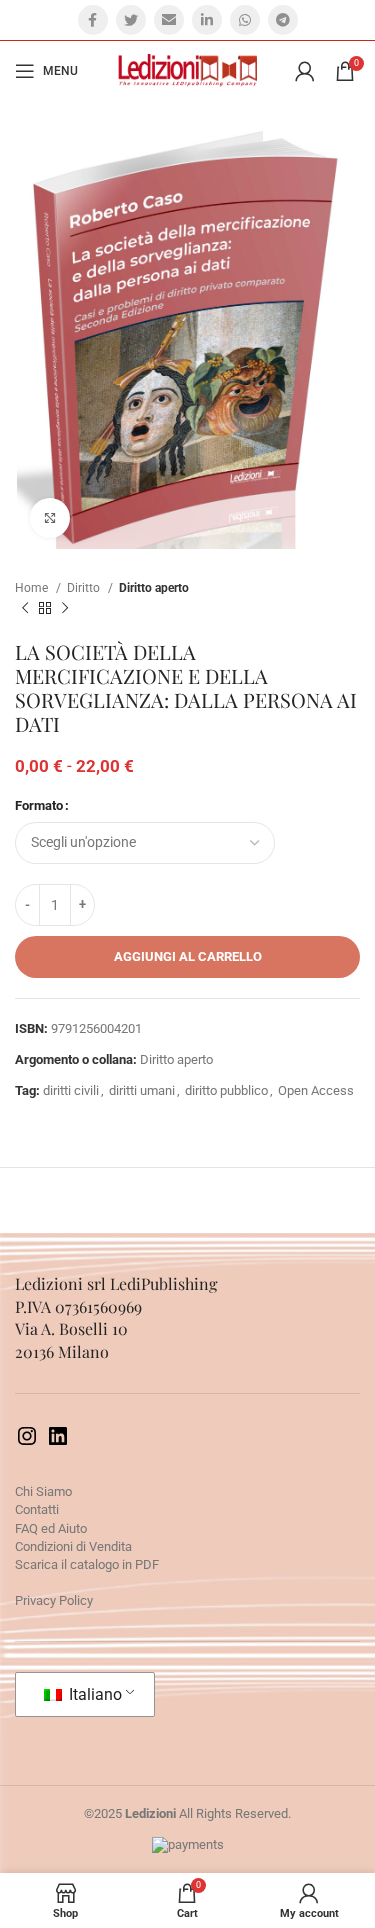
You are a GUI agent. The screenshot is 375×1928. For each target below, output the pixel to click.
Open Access (316, 1090)
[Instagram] (27, 1443)
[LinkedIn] (58, 1443)
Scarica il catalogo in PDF (87, 1564)
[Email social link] (169, 20)
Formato (39, 805)
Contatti (37, 1509)
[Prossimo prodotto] (65, 609)
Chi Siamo (43, 1491)
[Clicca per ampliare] (50, 518)
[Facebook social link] (93, 20)
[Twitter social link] (131, 20)
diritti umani (142, 1090)
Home (33, 588)
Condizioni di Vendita (73, 1546)
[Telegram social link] (283, 20)
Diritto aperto (154, 588)
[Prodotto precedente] (25, 609)
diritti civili (71, 1090)
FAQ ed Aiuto (51, 1528)
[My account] (305, 71)
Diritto (85, 588)
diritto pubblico (226, 1090)
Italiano (93, 1694)
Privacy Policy (54, 1600)
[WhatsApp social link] (245, 20)
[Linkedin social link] (207, 20)
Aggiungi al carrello (188, 956)
